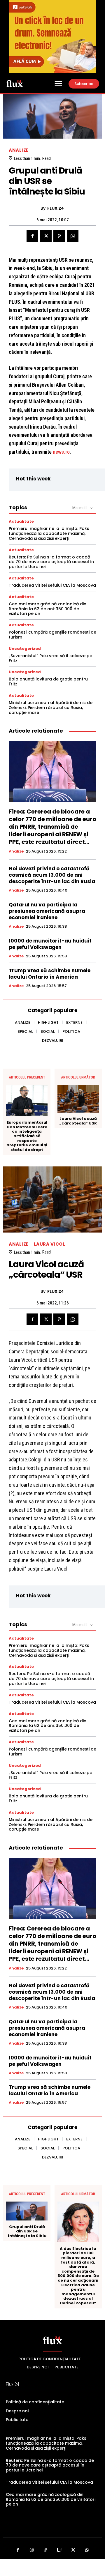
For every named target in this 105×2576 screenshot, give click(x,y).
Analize (19, 150)
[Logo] (15, 83)
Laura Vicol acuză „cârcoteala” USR (78, 1121)
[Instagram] (32, 2550)
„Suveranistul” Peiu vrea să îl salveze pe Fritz (50, 658)
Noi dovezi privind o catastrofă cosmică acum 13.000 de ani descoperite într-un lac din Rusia (52, 875)
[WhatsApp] (73, 236)
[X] (46, 236)
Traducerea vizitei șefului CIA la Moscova (52, 585)
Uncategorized (25, 649)
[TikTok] (46, 2550)
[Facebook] (32, 236)
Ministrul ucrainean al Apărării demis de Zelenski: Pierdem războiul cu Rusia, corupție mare (51, 708)
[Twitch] (60, 2550)
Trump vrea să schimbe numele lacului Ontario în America (50, 974)
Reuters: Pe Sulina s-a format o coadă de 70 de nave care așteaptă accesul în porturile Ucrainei (51, 562)
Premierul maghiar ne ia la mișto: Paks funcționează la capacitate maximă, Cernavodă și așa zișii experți (49, 533)
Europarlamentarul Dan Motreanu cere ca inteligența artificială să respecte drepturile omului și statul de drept (27, 1136)
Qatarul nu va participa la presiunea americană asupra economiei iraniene (47, 911)
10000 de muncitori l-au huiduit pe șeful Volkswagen (50, 944)
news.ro (61, 452)
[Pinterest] (59, 236)
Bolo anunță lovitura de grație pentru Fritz (48, 681)
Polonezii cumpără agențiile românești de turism (52, 635)
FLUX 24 (56, 208)
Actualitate (21, 521)
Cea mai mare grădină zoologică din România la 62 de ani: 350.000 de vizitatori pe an (48, 609)
